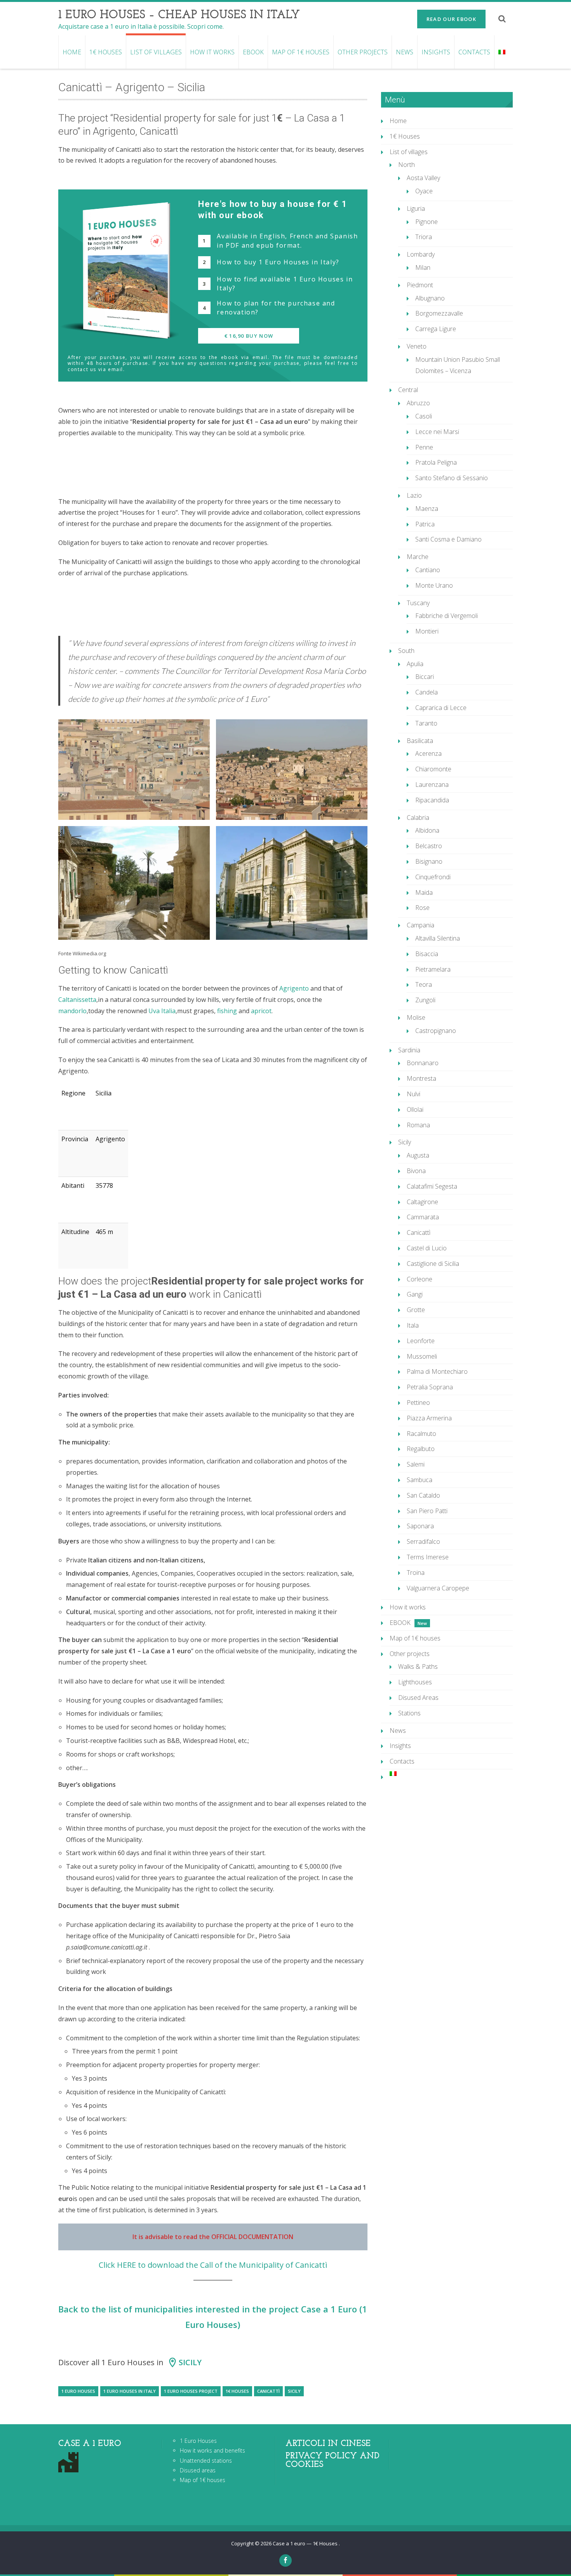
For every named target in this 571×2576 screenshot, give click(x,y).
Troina (416, 1573)
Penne (424, 447)
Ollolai (415, 1109)
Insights (436, 52)
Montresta (421, 1078)
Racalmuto (421, 1434)
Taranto (426, 723)
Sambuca (420, 1480)
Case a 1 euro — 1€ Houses (306, 2543)
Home (72, 52)
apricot (261, 1011)
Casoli (424, 416)
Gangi (415, 1294)
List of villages (156, 52)
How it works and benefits (212, 2450)
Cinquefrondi (433, 877)
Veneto (417, 346)
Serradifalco (423, 1541)
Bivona (416, 1171)
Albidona (427, 830)
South (406, 651)
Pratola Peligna (436, 462)
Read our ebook (451, 19)
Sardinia (409, 1050)
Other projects (363, 52)
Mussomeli (422, 1356)
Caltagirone (422, 1202)
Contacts (474, 52)
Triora (424, 237)
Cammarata (423, 1217)
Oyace (424, 191)
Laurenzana (432, 785)
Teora (424, 984)
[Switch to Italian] (502, 52)
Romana (418, 1125)
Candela (427, 692)
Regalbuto (421, 1449)
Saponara (420, 1526)
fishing (227, 1011)
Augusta (418, 1155)
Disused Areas (418, 1698)
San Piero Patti (427, 1511)
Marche (418, 557)
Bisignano (429, 861)
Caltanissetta (77, 1000)
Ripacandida (432, 800)
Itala (413, 1325)
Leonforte (421, 1341)
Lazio (414, 495)
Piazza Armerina (429, 1418)
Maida (424, 892)
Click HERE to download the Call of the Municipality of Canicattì (213, 2265)
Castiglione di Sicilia (433, 1264)
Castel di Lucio (427, 1248)
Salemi (416, 1464)
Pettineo (418, 1403)
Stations (409, 1713)
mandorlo (72, 1011)
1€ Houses (106, 52)
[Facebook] (285, 2560)
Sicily (190, 2362)
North (406, 165)
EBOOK (253, 52)
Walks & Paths (418, 1666)
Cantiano (428, 570)
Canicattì (268, 2391)
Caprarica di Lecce (441, 708)
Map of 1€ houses (301, 52)
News (405, 52)
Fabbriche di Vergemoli (447, 616)
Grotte (416, 1310)
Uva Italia (162, 1011)
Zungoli (425, 1000)
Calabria (418, 818)
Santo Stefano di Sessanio (452, 478)
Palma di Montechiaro (437, 1371)
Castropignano (436, 1031)
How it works (212, 52)
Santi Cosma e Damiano (448, 539)
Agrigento (294, 988)
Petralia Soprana (430, 1387)
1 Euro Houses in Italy (130, 2391)
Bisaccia (427, 954)
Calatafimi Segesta (432, 1186)
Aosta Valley (423, 178)
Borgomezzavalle (439, 313)
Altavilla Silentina (438, 938)
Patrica (425, 524)
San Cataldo (423, 1495)
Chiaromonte (433, 769)
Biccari (425, 677)
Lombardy (421, 254)
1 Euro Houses (78, 2391)
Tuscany (418, 603)
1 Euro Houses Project (191, 2391)
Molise (416, 1017)
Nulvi (413, 1094)
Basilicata (420, 741)
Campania (420, 925)
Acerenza (428, 753)
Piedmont (420, 285)
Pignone (427, 222)
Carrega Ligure (436, 329)
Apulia (415, 664)
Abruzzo (418, 403)
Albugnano (430, 298)
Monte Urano (434, 585)
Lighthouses (415, 1682)
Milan (423, 267)
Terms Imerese (428, 1557)
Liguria (416, 208)
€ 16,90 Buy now (249, 336)
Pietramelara (433, 969)
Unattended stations (206, 2461)
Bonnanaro (423, 1063)
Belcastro (429, 846)
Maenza (427, 509)
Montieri (427, 631)
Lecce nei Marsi (437, 432)
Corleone (420, 1279)
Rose (422, 908)
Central (408, 390)
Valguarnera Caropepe (438, 1588)
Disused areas (198, 2470)
